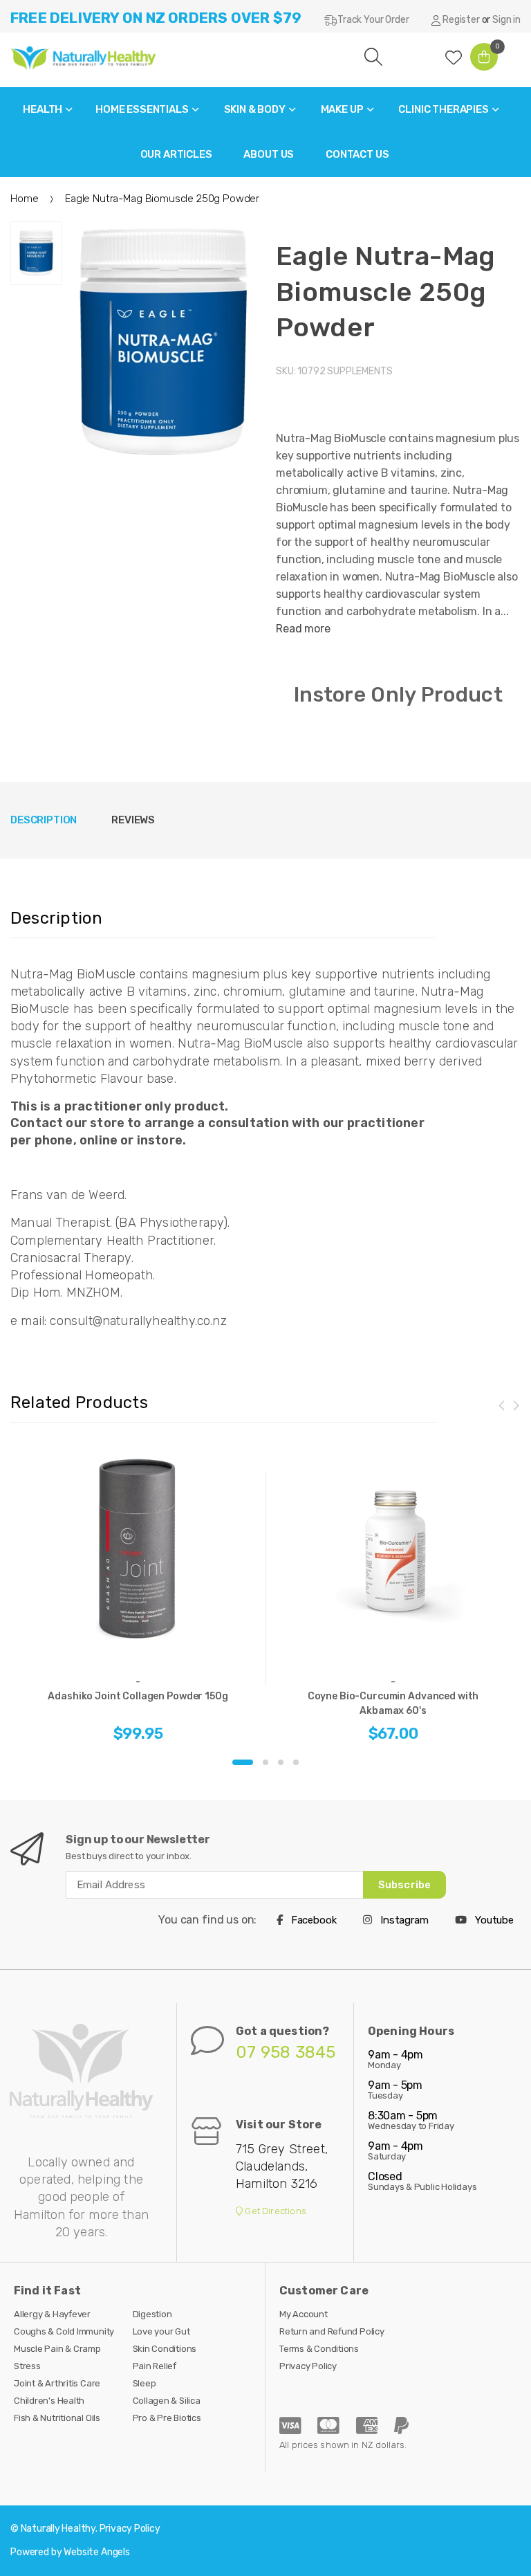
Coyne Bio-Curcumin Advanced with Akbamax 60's (393, 1703)
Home (24, 199)
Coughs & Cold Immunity (64, 2331)
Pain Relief (155, 2366)
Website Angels (97, 2552)
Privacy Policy (308, 2366)
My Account (304, 2314)
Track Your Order (373, 20)
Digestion (152, 2314)
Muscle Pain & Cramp (57, 2349)
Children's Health (49, 2401)
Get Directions (274, 2211)
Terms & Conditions (319, 2349)
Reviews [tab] (133, 820)
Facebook (313, 1920)
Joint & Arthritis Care (57, 2383)
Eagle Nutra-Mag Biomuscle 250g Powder (386, 292)
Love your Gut (161, 2331)
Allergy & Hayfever (52, 2314)
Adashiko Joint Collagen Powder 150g (138, 1696)
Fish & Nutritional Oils (57, 2418)
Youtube (493, 1920)
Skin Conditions (165, 2349)
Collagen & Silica (167, 2401)
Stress (27, 2366)
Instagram (403, 1920)
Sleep (145, 2383)
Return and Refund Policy (332, 2331)
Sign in (506, 20)
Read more (303, 629)
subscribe (404, 1885)
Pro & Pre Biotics (167, 2418)
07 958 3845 (286, 2052)
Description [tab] (44, 820)
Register (461, 20)
